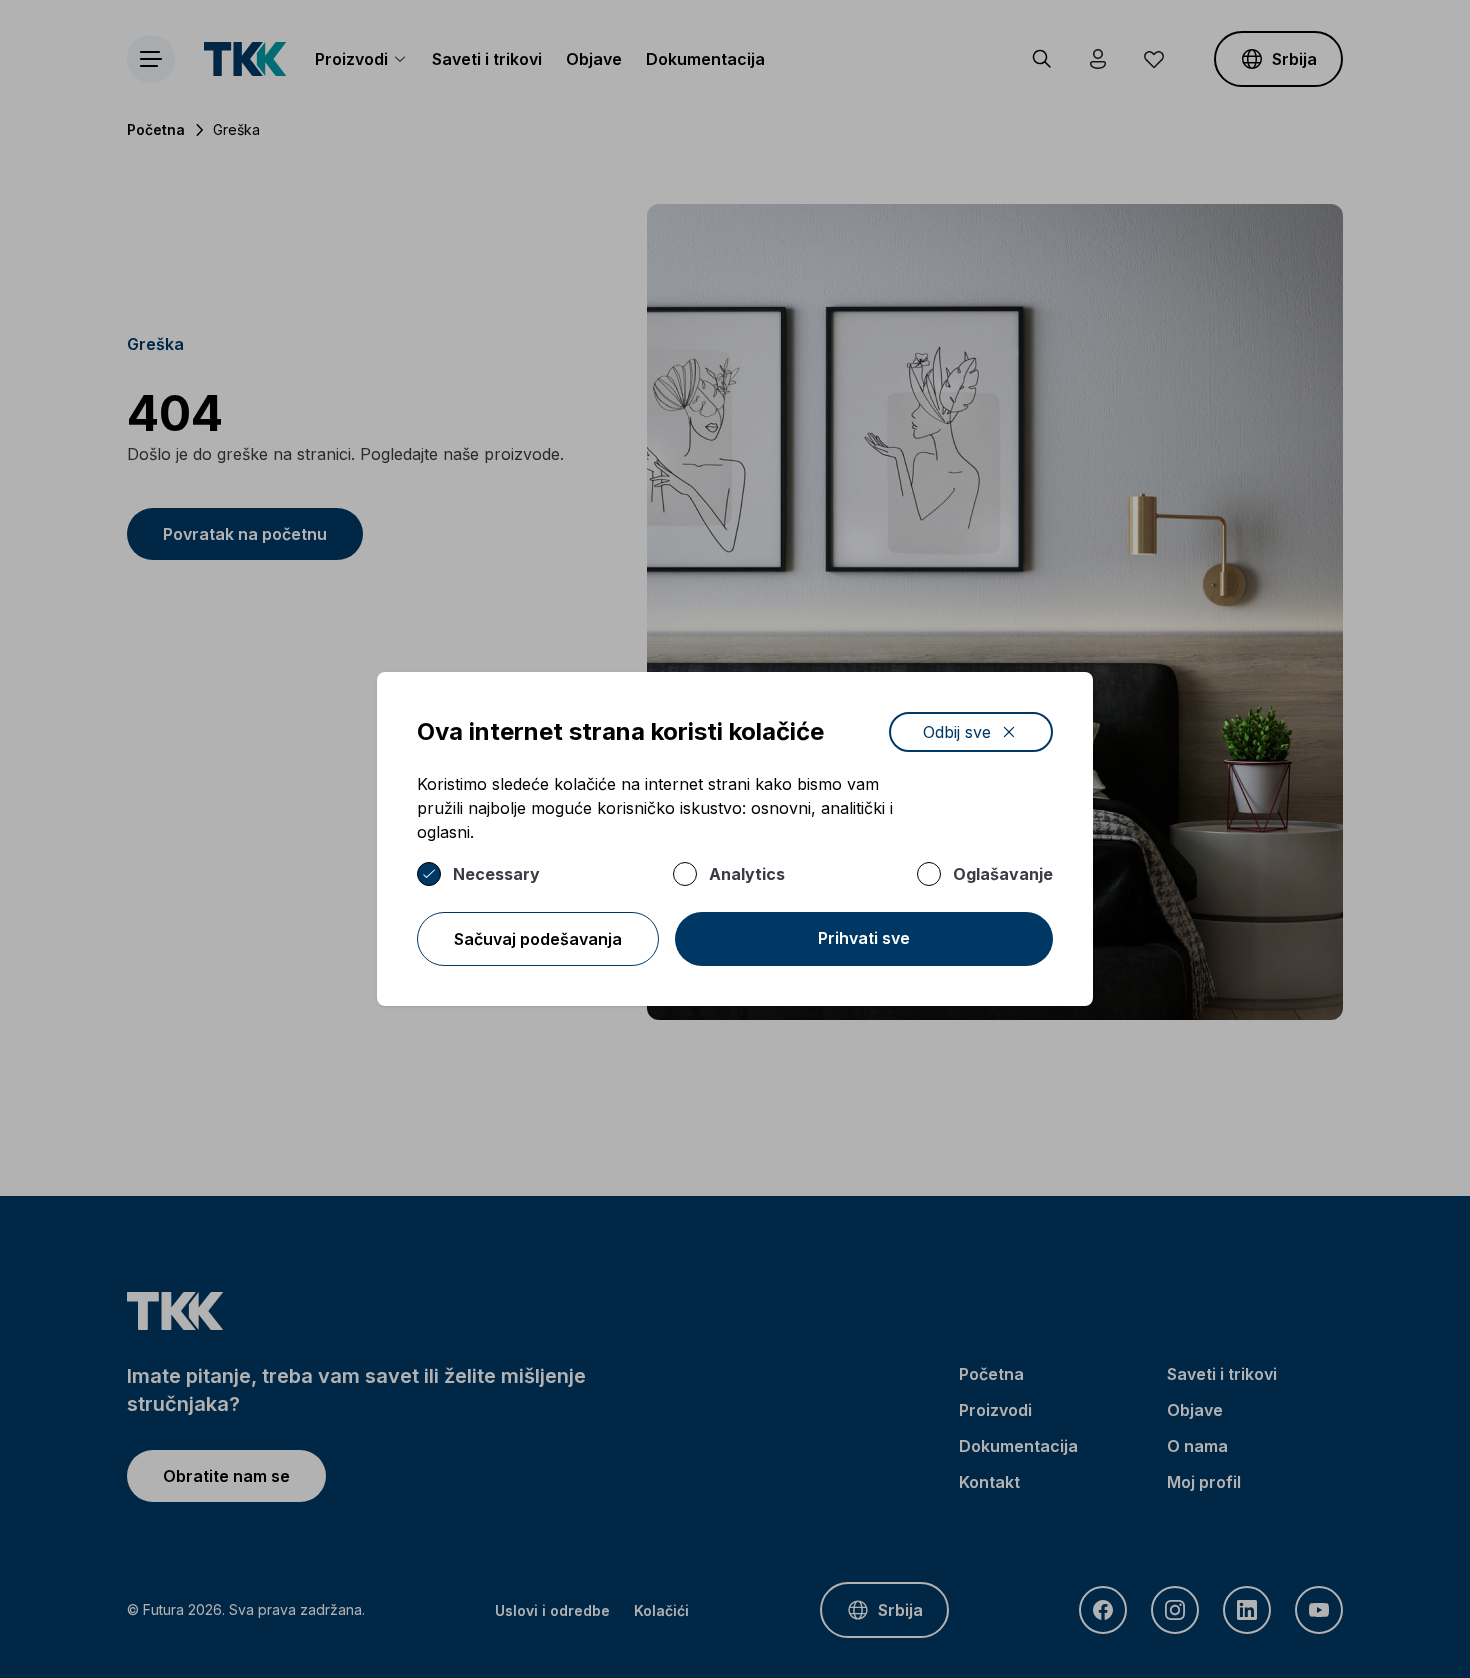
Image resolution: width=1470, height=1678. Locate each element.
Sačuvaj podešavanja (538, 939)
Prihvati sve (864, 938)
